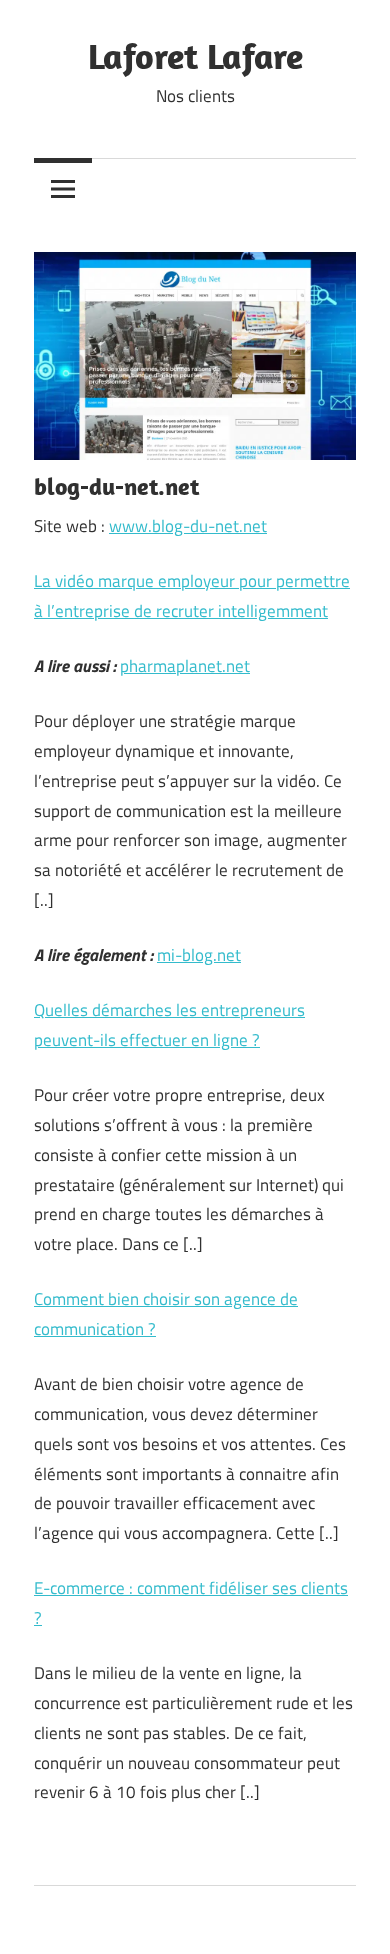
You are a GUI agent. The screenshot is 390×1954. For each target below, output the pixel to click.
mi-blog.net (199, 955)
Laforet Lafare (195, 55)
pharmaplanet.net (185, 666)
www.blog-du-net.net (188, 526)
